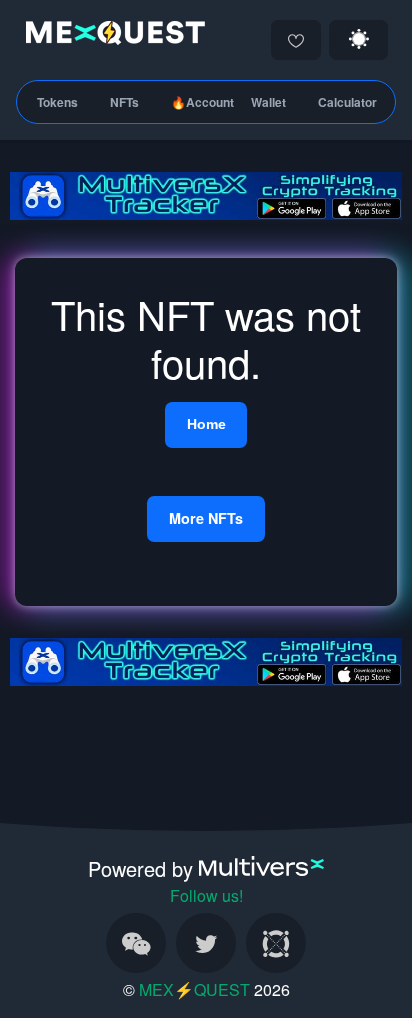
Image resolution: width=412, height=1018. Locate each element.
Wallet (268, 102)
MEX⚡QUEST (194, 989)
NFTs (124, 102)
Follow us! (206, 895)
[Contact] (136, 943)
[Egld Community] (276, 943)
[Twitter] (206, 943)
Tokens (57, 102)
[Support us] (296, 40)
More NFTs (206, 518)
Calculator (347, 102)
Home (206, 424)
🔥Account (202, 102)
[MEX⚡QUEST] (110, 36)
